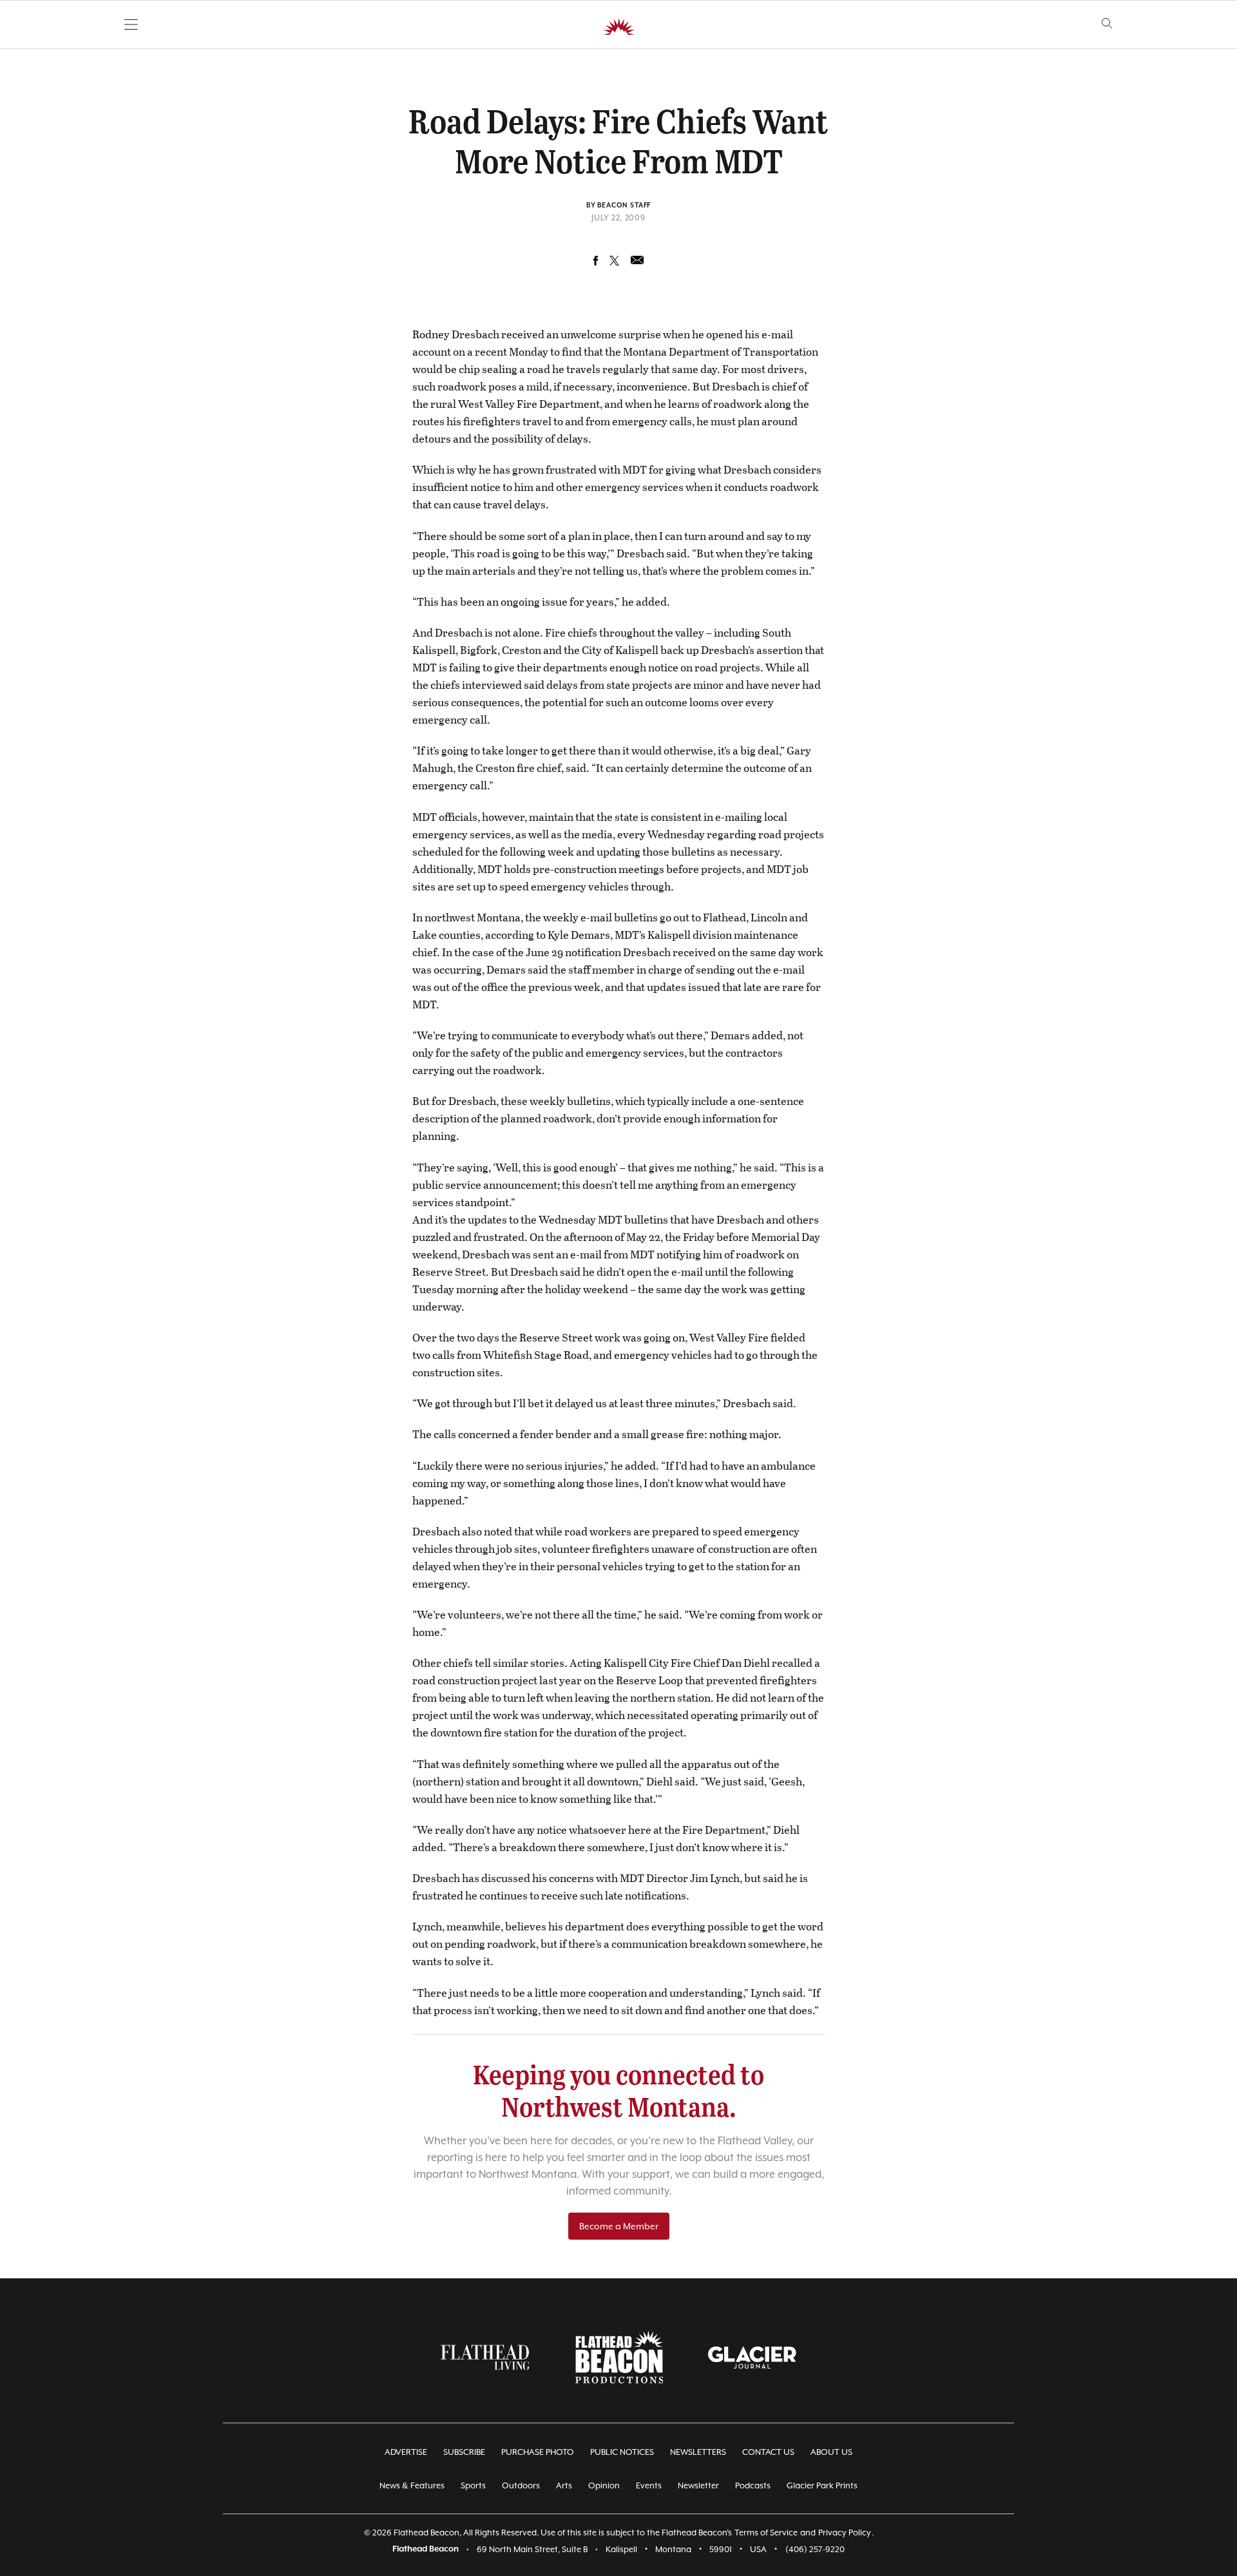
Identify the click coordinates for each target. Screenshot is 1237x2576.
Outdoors (521, 2485)
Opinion (604, 2485)
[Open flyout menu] (131, 24)
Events (649, 2485)
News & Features (412, 2485)
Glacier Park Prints (822, 2485)
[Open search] (1107, 24)
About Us (831, 2452)
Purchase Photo (538, 2452)
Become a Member (619, 2226)
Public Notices (622, 2452)
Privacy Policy (845, 2533)
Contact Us (768, 2452)
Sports (473, 2485)
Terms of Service (766, 2533)
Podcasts (753, 2485)
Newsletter (698, 2485)
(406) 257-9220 (815, 2549)
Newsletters (698, 2452)
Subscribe (464, 2452)
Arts (564, 2485)
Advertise (406, 2452)
